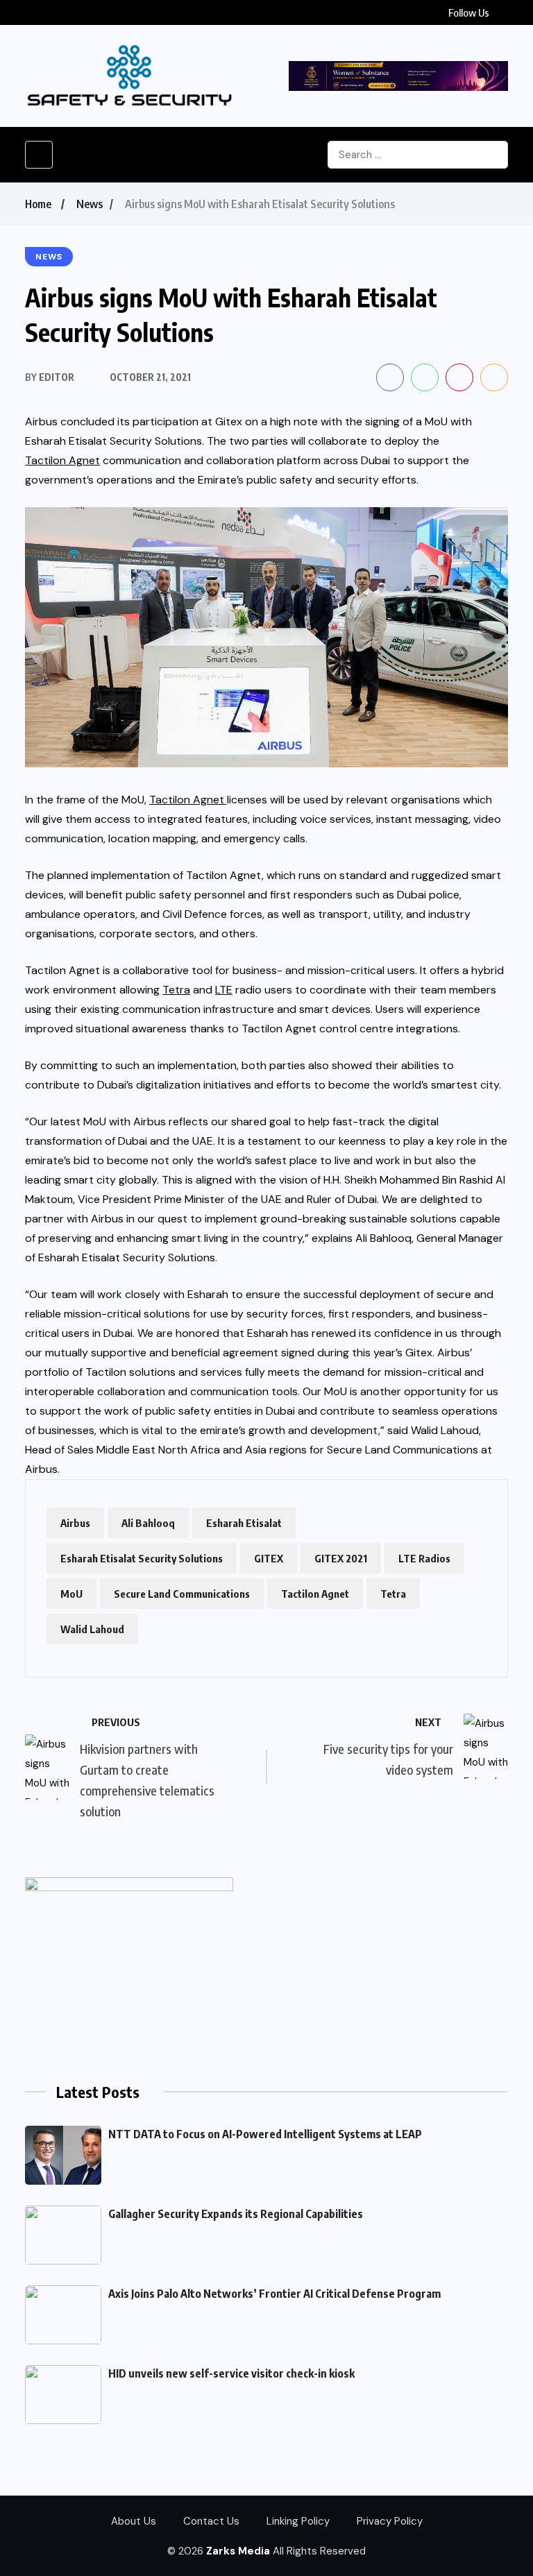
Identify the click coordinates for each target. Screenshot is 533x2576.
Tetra (393, 1594)
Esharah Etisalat (244, 1523)
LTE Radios (424, 1558)
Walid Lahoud (92, 1629)
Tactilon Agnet (315, 1594)
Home (38, 204)
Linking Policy (298, 2521)
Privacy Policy (390, 2521)
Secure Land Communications (182, 1594)
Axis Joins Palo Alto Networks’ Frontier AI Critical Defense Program (274, 2294)
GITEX (269, 1558)
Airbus (75, 1523)
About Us (134, 2521)
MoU (71, 1594)
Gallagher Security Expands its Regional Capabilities (236, 2214)
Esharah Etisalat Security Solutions (142, 1558)
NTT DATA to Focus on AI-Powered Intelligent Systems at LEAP (265, 2134)
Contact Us (211, 2521)
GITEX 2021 (341, 1558)
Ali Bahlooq (148, 1523)
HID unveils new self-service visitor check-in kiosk (231, 2373)
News (90, 204)
